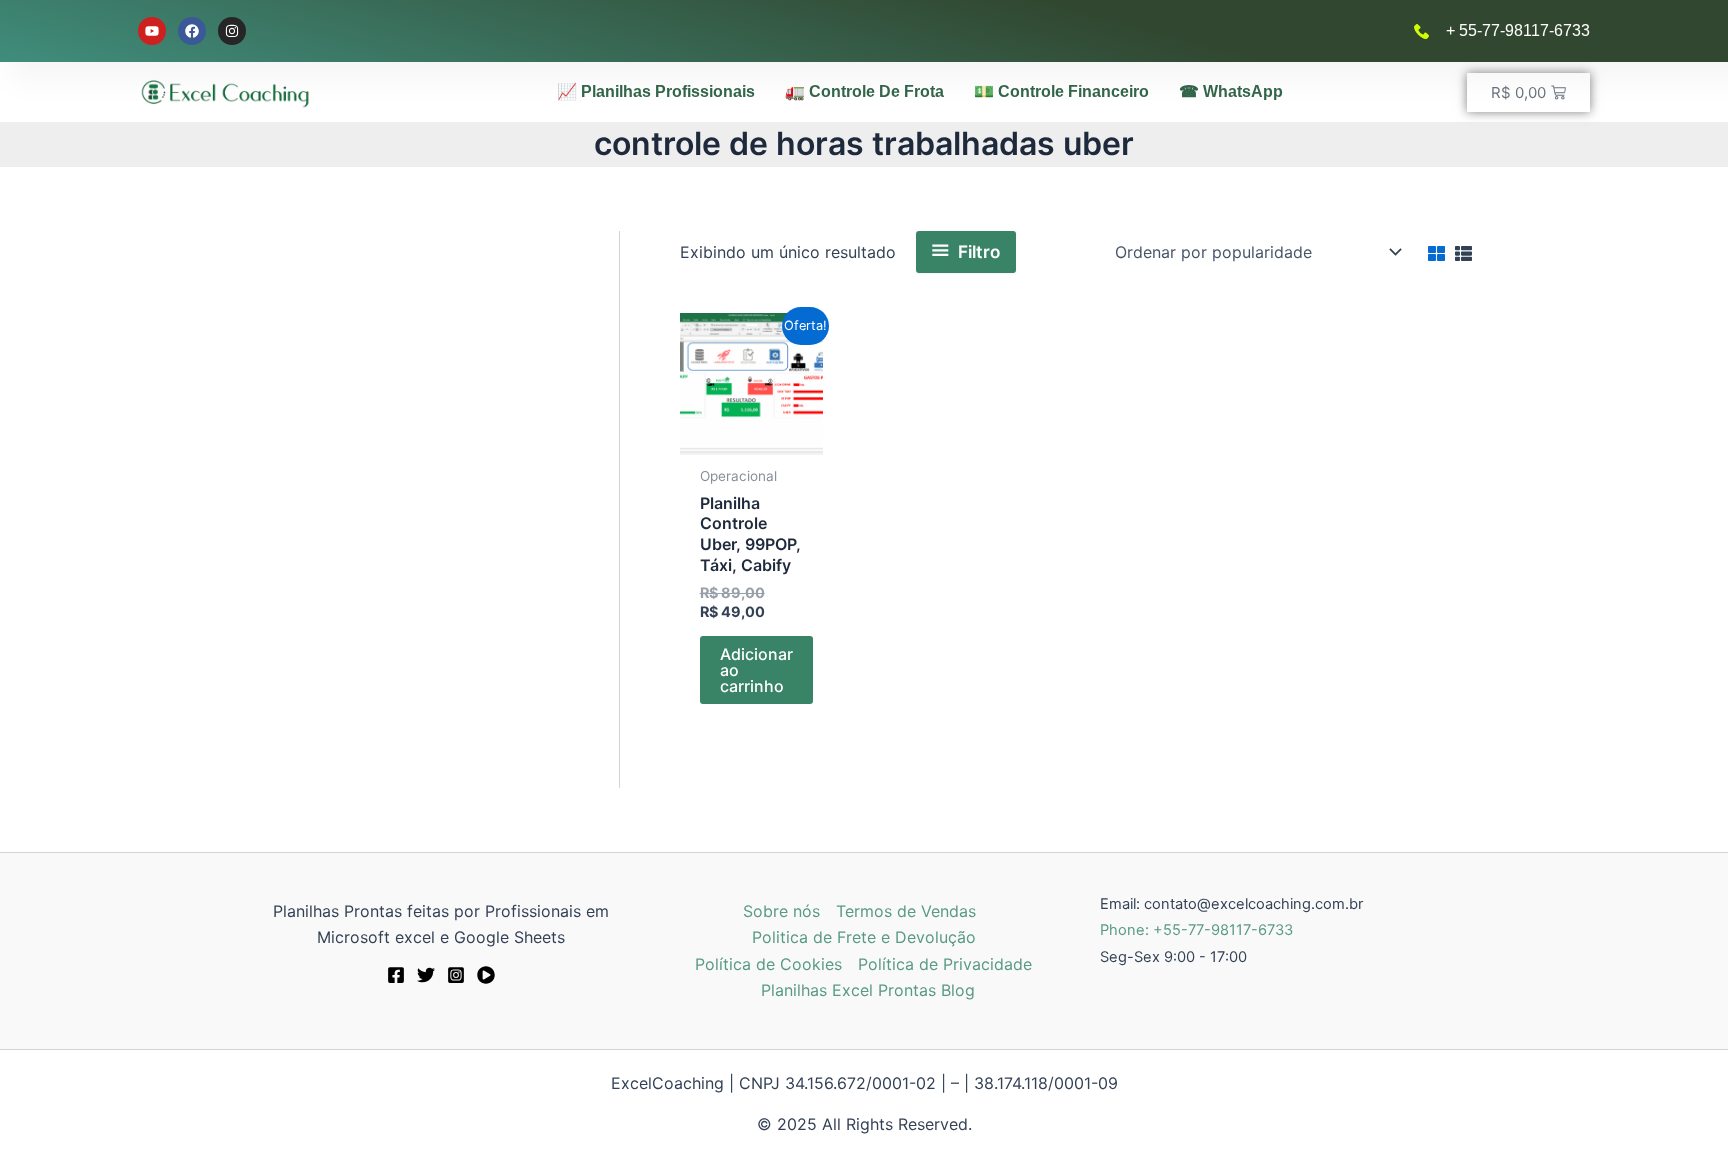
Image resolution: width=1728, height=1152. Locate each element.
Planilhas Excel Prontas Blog (868, 990)
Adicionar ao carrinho (756, 670)
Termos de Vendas (906, 911)
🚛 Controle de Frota (864, 91)
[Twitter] (426, 975)
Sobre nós (781, 911)
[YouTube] (486, 975)
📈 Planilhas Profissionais (656, 91)
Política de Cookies (768, 964)
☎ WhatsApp (1231, 91)
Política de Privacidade (945, 964)
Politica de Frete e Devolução (864, 937)
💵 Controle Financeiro (1061, 91)
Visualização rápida (751, 429)
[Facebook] (396, 975)
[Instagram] (456, 975)
